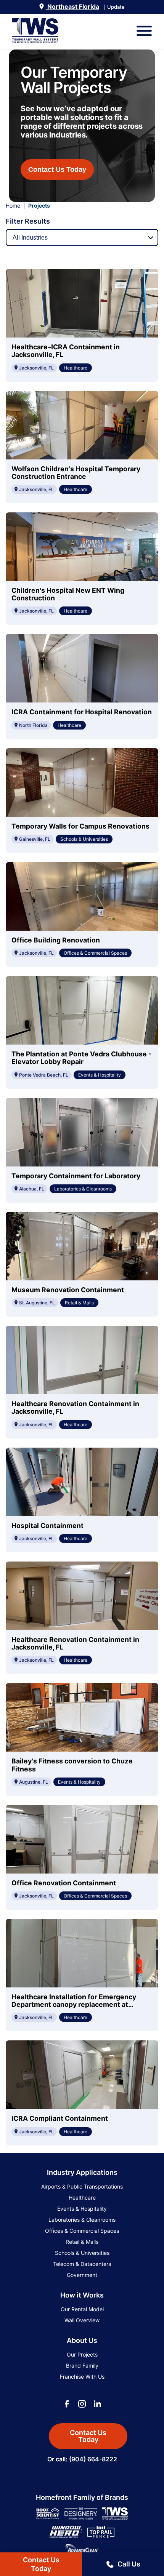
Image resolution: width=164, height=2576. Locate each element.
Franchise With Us (82, 2377)
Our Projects (82, 2354)
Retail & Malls (82, 2242)
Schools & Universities (82, 2253)
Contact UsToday (41, 2564)
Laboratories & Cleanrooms (82, 2220)
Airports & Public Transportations (82, 2186)
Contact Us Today (57, 170)
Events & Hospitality (82, 2209)
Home (13, 206)
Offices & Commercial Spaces (82, 2231)
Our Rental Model (82, 2309)
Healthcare (82, 2198)
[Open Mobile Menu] (144, 31)
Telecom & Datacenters (82, 2264)
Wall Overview (82, 2320)
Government (82, 2275)
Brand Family (82, 2366)
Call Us (129, 2564)
